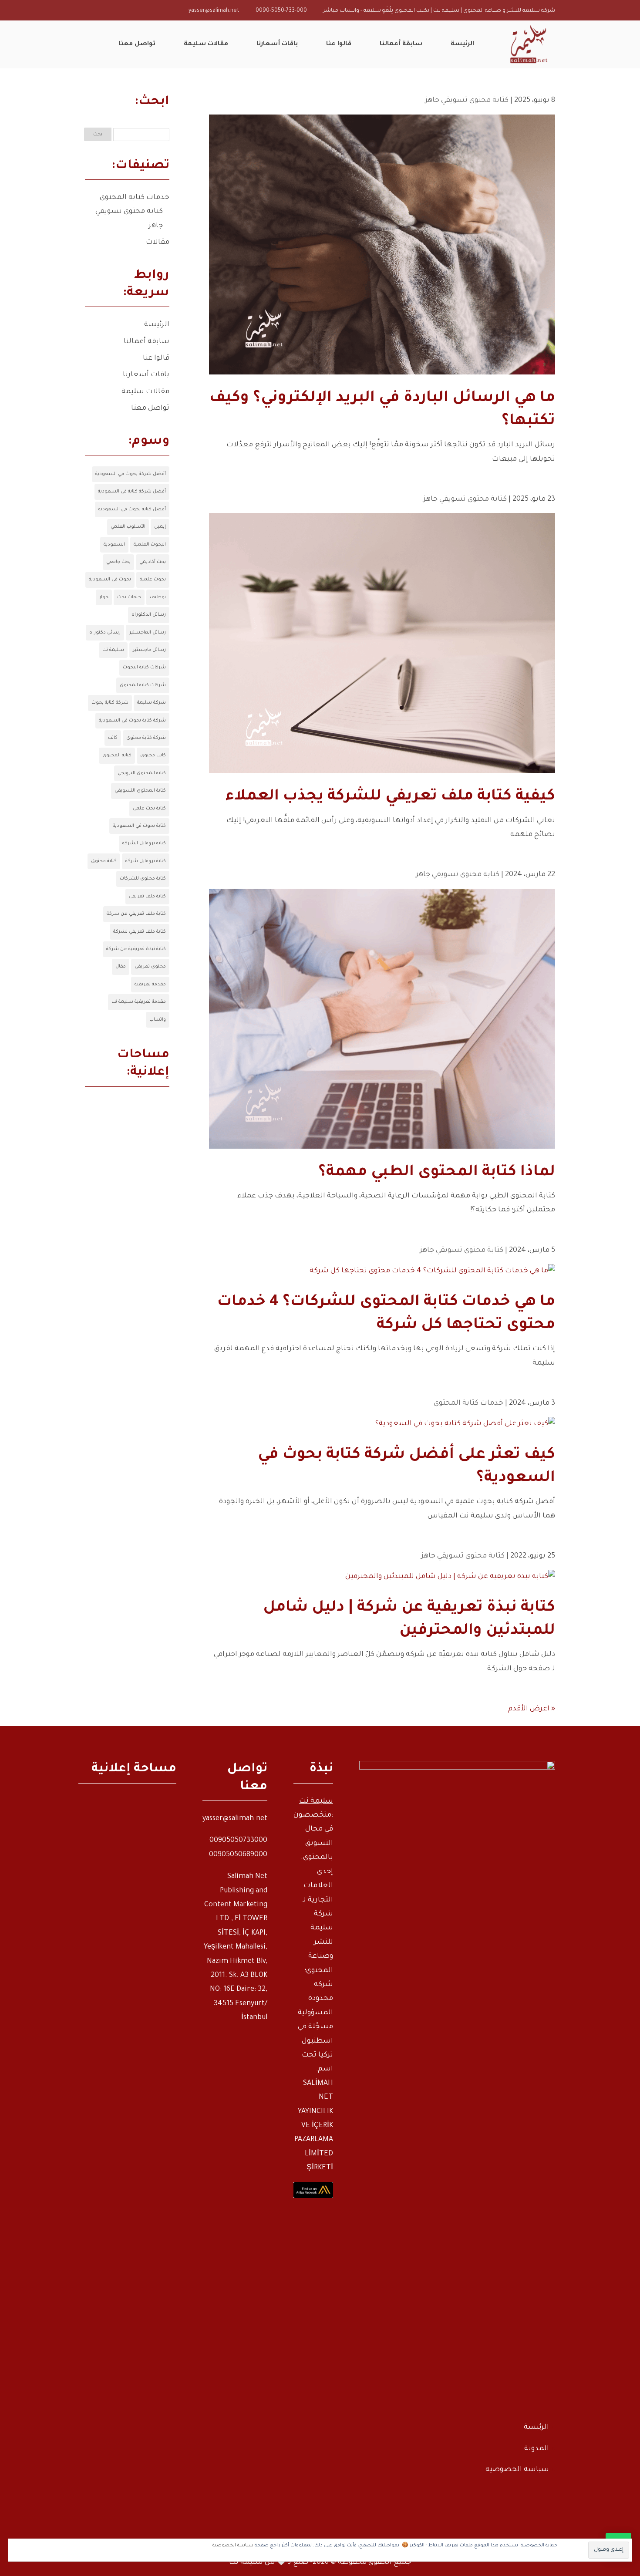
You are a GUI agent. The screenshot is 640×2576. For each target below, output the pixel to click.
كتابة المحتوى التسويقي (140, 791)
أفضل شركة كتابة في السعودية (132, 492)
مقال (121, 967)
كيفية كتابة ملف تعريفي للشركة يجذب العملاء (390, 797)
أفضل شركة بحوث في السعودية (131, 474)
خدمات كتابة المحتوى (468, 1403)
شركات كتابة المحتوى (143, 685)
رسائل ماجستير (149, 650)
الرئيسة (157, 325)
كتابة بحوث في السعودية (139, 826)
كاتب (113, 738)
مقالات (158, 243)
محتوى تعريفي (150, 967)
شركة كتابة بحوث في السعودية (132, 721)
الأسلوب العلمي (128, 527)
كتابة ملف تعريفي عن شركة (136, 914)
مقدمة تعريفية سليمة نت (139, 1002)
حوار (104, 597)
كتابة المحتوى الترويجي (142, 773)
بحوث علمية (153, 580)
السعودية (114, 545)
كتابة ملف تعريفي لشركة (140, 932)
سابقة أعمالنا (147, 342)
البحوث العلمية (150, 545)
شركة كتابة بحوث (110, 703)
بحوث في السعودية (110, 580)
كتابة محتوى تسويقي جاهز (467, 101)
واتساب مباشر (341, 11)
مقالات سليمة (145, 392)
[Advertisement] (127, 1246)
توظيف (158, 597)
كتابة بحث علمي (149, 809)
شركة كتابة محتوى (146, 738)
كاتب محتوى (153, 755)
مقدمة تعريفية (150, 985)
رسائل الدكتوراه (149, 615)
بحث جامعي (118, 562)
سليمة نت (113, 650)
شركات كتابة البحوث (144, 668)
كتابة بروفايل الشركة (144, 843)
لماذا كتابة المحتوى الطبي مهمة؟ (437, 1173)
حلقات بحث (129, 597)
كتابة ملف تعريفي (147, 897)
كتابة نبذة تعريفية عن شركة (136, 949)
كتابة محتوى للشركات (143, 879)
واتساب (158, 1020)
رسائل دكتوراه (105, 633)
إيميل (160, 527)
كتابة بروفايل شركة (146, 861)
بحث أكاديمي (153, 562)
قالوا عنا (156, 358)
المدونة (537, 2449)
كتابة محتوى (104, 861)
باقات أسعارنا (146, 375)
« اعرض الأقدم (532, 1709)
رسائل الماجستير (148, 633)
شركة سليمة (152, 703)
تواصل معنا (150, 408)
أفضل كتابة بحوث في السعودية (132, 509)
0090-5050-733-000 (281, 11)
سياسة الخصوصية (517, 2470)
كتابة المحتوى (117, 755)
